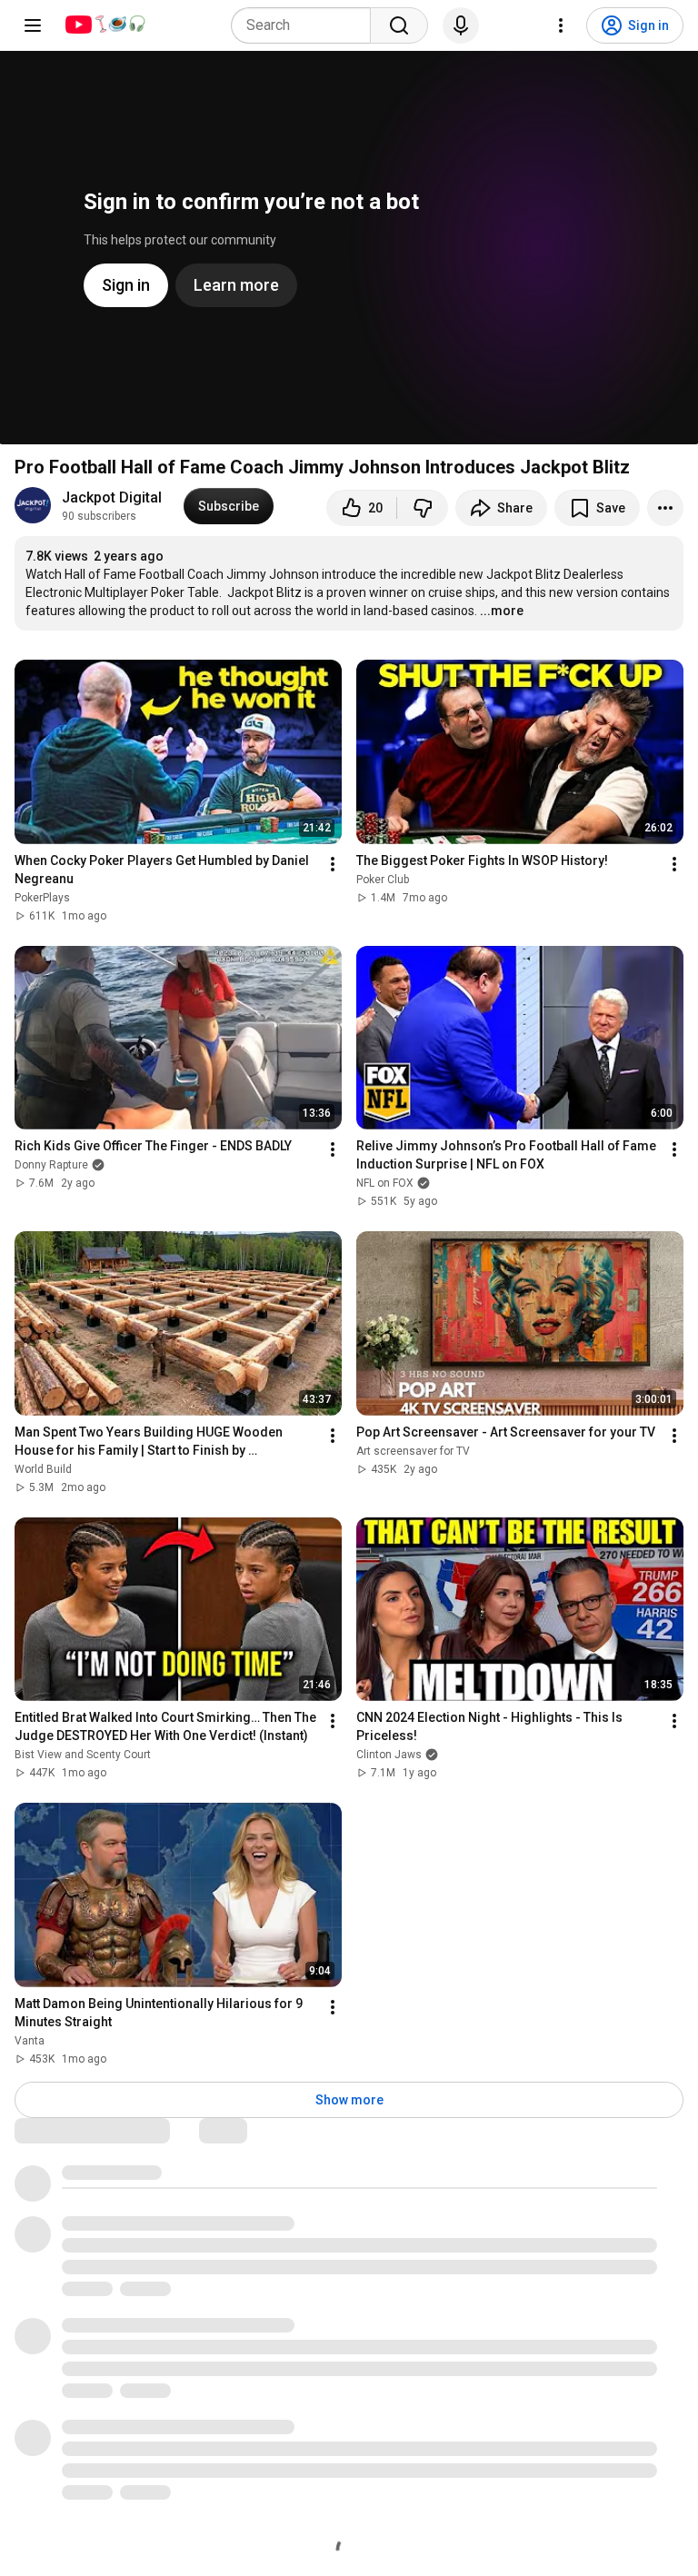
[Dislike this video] (423, 508)
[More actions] (665, 508)
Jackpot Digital (112, 497)
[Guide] (33, 25)
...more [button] (502, 611)
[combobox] (306, 25)
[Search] (399, 25)
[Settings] (561, 25)
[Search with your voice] (461, 25)
